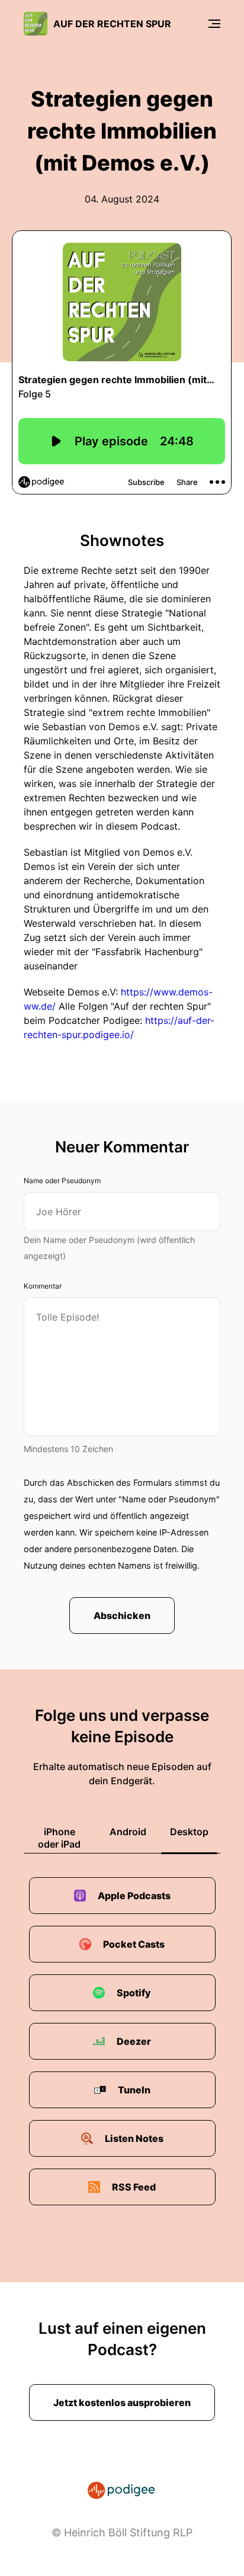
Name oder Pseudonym (62, 1181)
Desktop (189, 1832)
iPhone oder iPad (59, 1838)
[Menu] (214, 24)
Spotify (134, 1993)
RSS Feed (134, 2187)
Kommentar (43, 1286)
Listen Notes (134, 2138)
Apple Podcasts (134, 1896)
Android (128, 1832)
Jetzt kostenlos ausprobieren (122, 2402)
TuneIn (134, 2090)
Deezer (134, 2041)
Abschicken (122, 1615)
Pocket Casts (134, 1944)
